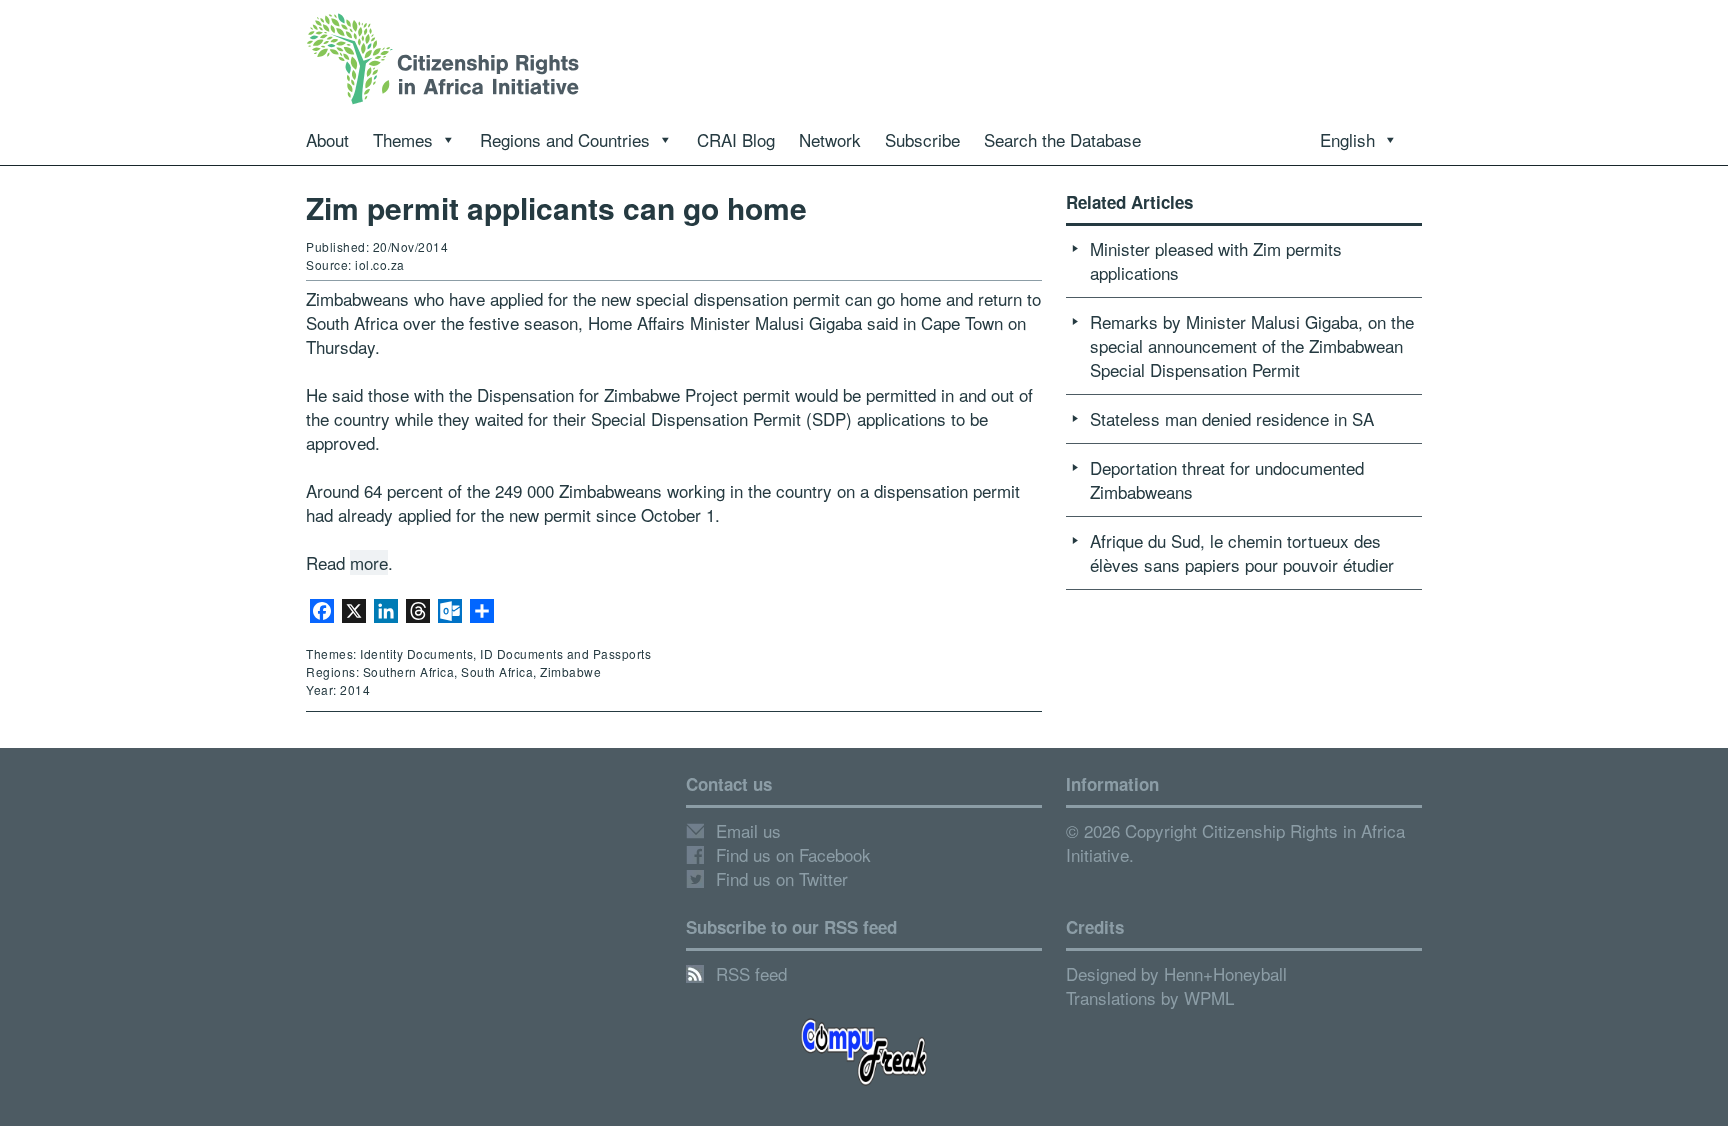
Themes (403, 139)
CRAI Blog (736, 139)
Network (830, 139)
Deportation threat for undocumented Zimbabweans (1227, 479)
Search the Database (1062, 139)
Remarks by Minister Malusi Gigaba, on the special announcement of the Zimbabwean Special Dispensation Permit (1252, 345)
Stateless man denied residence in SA (1232, 418)
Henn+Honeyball (1225, 973)
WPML (1209, 997)
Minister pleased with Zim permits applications (1216, 260)
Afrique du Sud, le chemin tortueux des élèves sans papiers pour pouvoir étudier (1242, 552)
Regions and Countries (565, 139)
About (327, 139)
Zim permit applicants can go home (556, 207)
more (369, 562)
